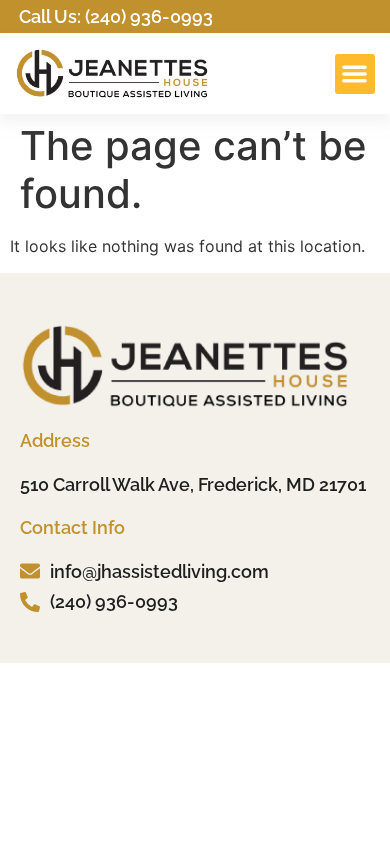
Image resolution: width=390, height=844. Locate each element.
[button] (355, 74)
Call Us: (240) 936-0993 (116, 16)
